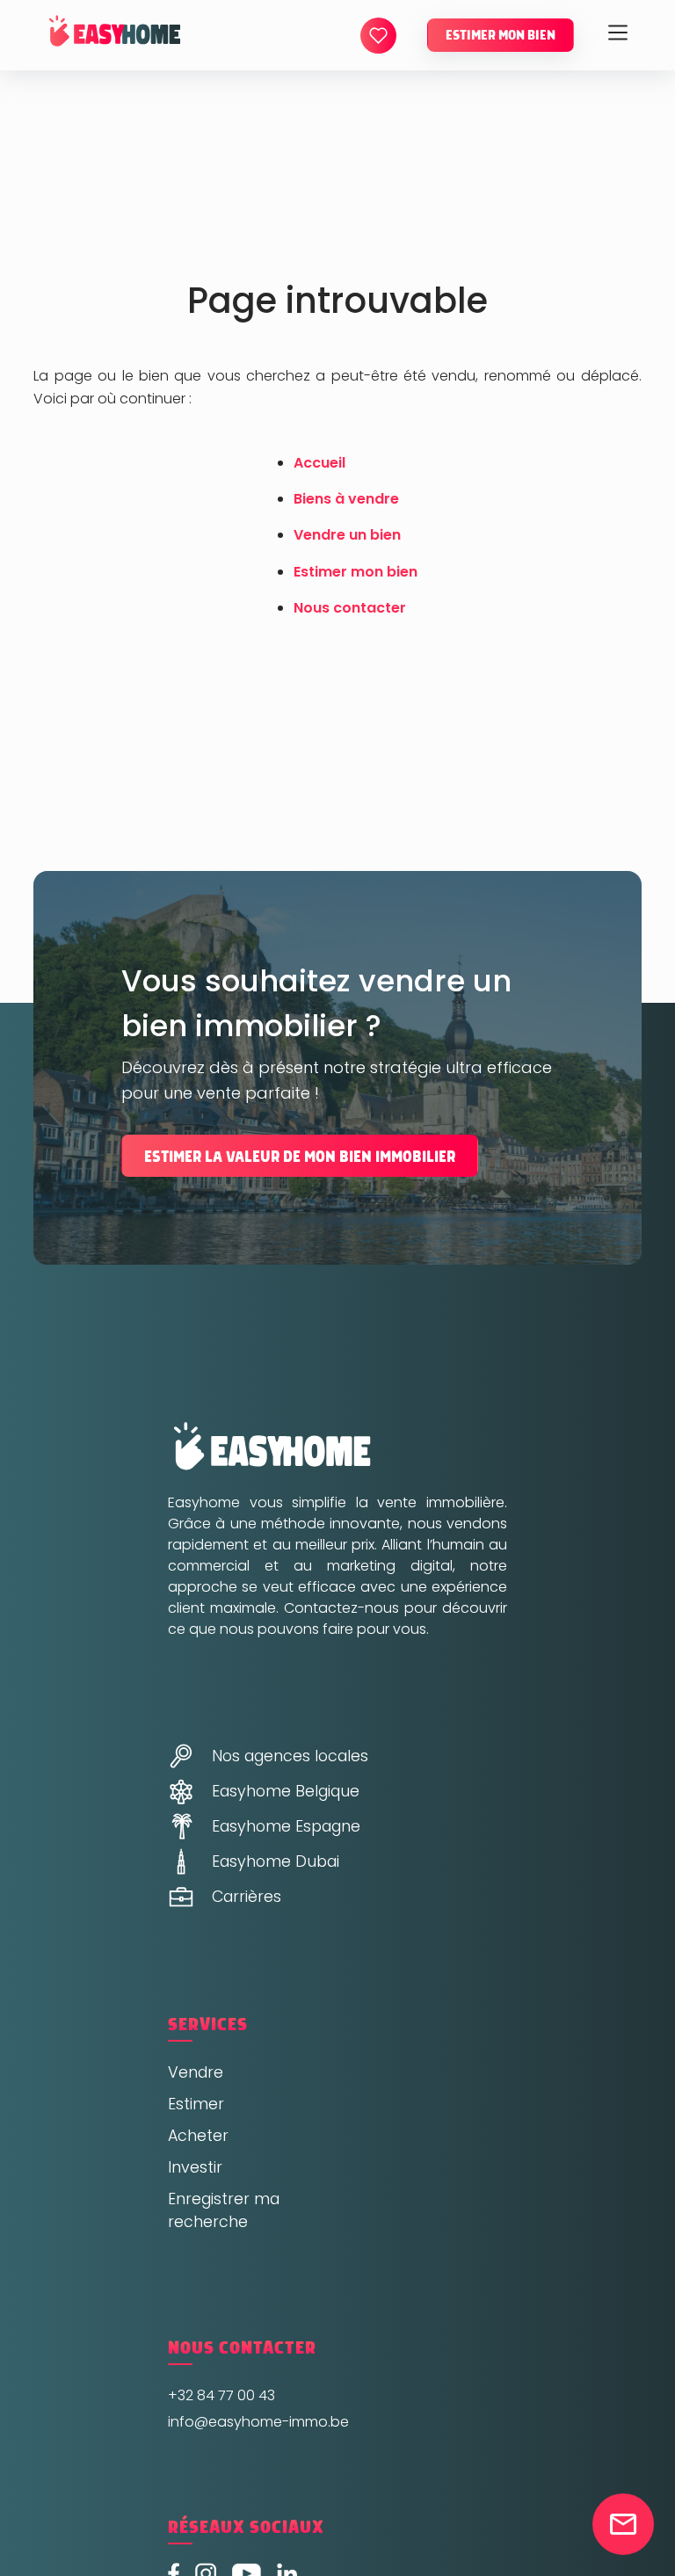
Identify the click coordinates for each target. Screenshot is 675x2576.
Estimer (196, 2104)
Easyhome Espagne (286, 1826)
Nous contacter (350, 608)
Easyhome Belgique (286, 1791)
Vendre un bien (347, 535)
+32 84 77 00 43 (221, 2395)
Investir (195, 2167)
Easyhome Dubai (276, 1861)
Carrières (247, 1897)
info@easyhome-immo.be (258, 2422)
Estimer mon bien (501, 35)
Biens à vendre (346, 499)
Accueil (319, 463)
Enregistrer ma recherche (224, 2210)
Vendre (196, 2072)
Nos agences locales (290, 1756)
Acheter (198, 2136)
